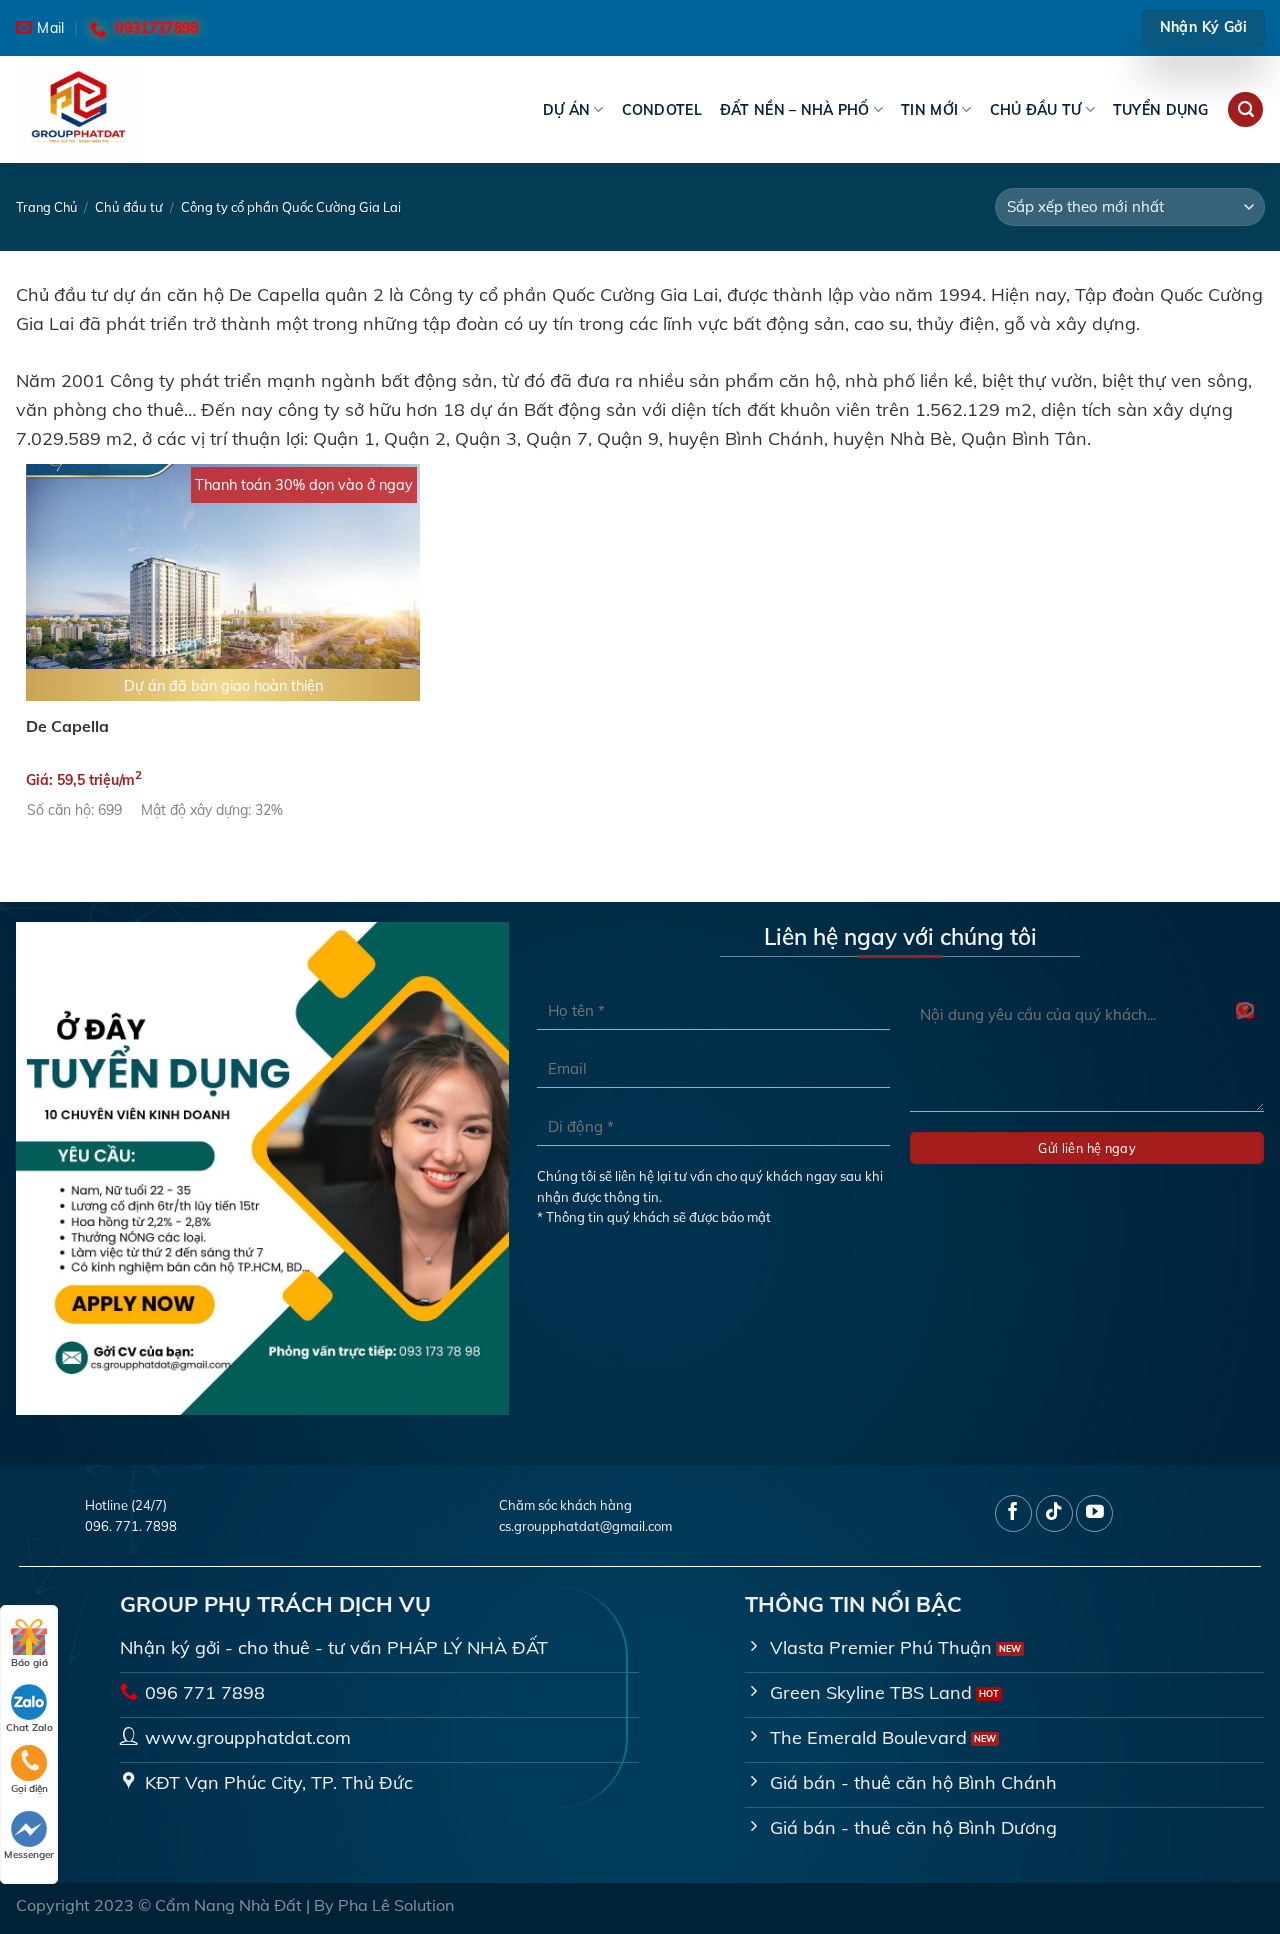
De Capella (67, 726)
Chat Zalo (29, 1727)
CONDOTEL (662, 110)
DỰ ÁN (566, 110)
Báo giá (29, 1662)
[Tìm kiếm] (1245, 110)
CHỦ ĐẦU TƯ (1036, 110)
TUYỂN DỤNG (1161, 110)
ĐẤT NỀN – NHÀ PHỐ (795, 110)
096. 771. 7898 (131, 1526)
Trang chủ (46, 207)
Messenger (29, 1854)
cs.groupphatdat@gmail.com (585, 1526)
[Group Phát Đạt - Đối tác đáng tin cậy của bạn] (116, 109)
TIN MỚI (929, 110)
